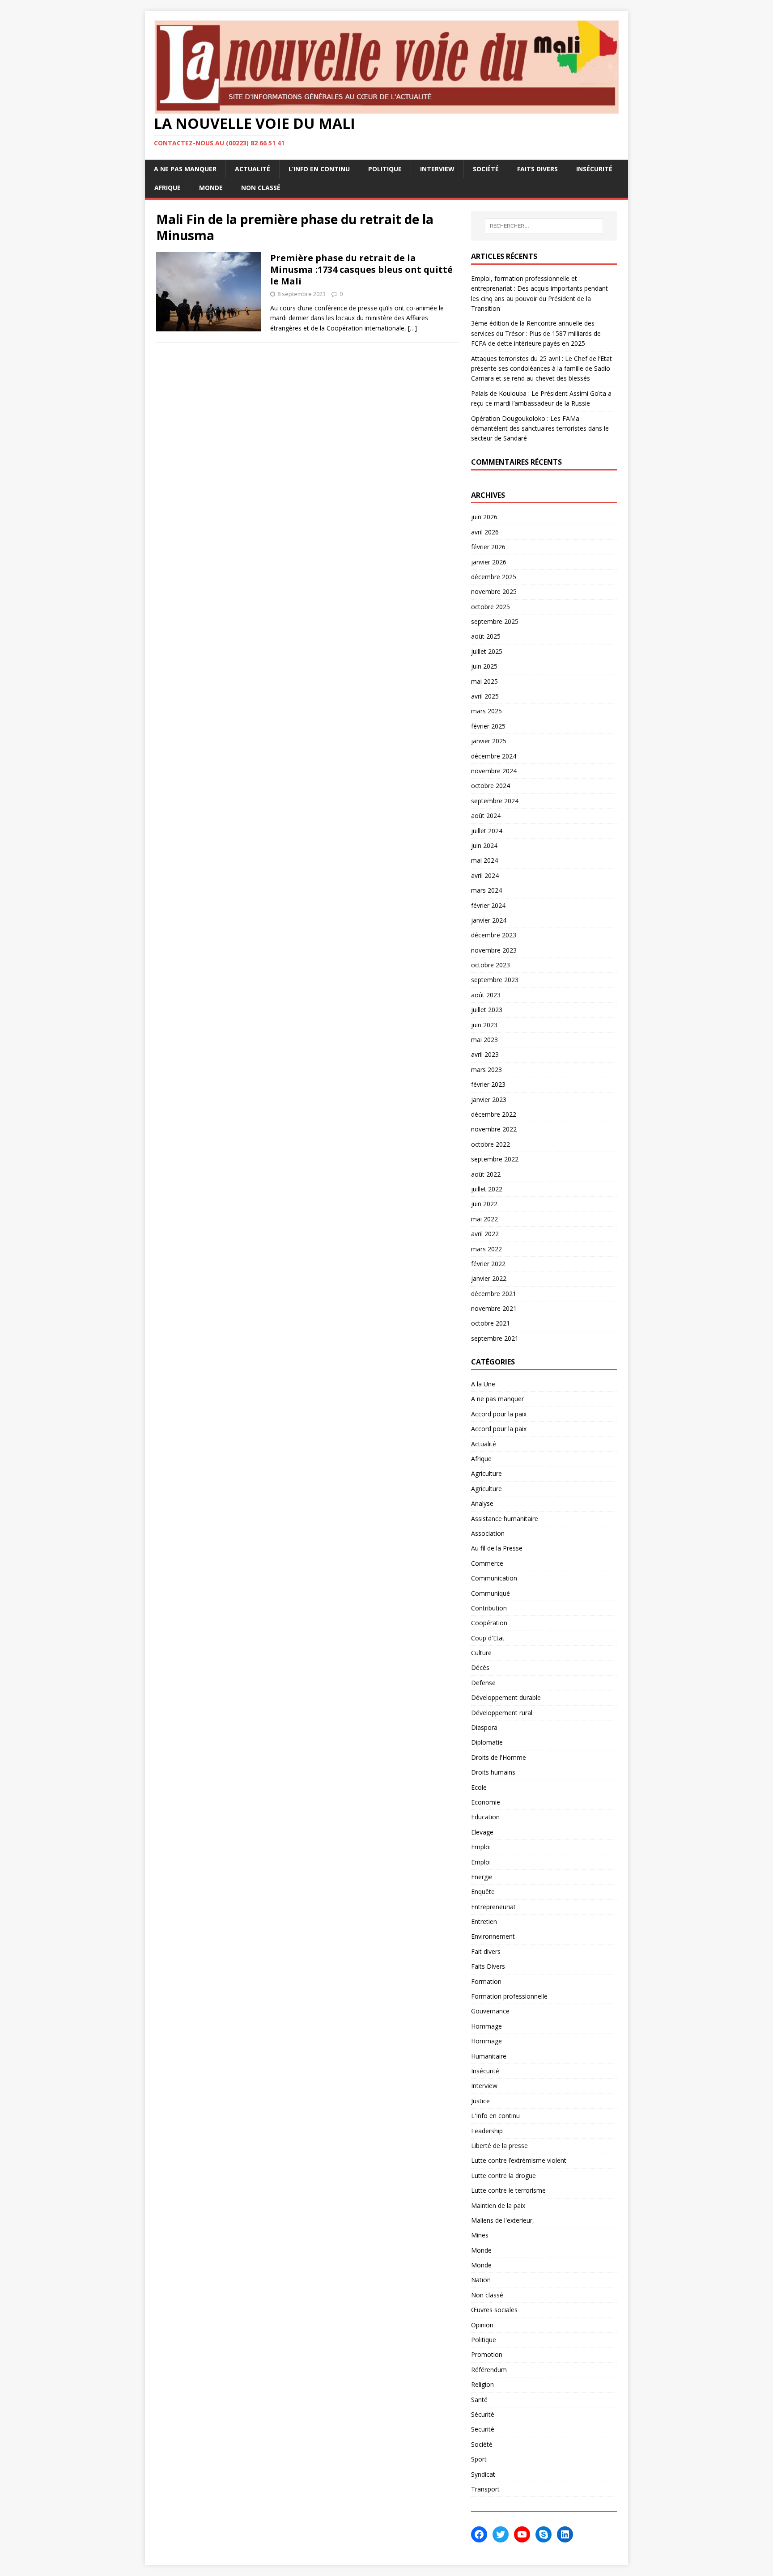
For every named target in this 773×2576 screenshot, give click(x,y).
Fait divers (486, 1951)
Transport (485, 2489)
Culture (481, 1653)
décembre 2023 (494, 935)
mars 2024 (486, 890)
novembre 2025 (494, 591)
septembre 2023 (495, 980)
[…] (412, 328)
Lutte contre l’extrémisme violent (519, 2160)
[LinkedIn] (565, 2534)
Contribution (489, 1608)
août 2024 (486, 816)
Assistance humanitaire (505, 1519)
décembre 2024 (494, 756)
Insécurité (594, 169)
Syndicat (483, 2474)
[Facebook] (479, 2534)
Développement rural (502, 1713)
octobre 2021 (491, 1323)
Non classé (261, 188)
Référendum (489, 2370)
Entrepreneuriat (493, 1907)
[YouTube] (522, 2534)
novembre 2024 (494, 771)
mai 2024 (484, 860)
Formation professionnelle (509, 1996)
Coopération (489, 1623)
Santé (479, 2400)
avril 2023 (485, 1054)
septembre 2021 (495, 1338)
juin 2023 (484, 1025)
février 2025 (488, 726)
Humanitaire (489, 2056)
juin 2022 (484, 1204)
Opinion (482, 2325)
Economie (486, 1802)
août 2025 (486, 636)
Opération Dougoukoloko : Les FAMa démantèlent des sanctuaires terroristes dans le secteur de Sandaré (540, 428)
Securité (483, 2429)
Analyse (482, 1503)
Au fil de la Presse (497, 1548)
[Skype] (544, 2534)
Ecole (479, 1787)
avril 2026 (485, 532)
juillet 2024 (487, 831)
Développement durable (506, 1697)
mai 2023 (484, 1040)
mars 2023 (486, 1070)
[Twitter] (501, 2534)
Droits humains (493, 1772)
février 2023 (488, 1084)
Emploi (481, 1847)
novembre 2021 (494, 1308)
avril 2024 (485, 875)
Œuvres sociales (494, 2310)
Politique (385, 169)
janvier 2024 (489, 920)
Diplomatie (487, 1742)
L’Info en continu (319, 169)
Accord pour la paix (499, 1414)
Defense (483, 1683)
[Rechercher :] (544, 226)
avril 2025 (485, 696)
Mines (480, 2235)
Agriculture (486, 1473)
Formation (486, 1981)
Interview (437, 169)
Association (488, 1533)
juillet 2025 (487, 651)
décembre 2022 (494, 1114)
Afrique (168, 188)
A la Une (483, 1384)
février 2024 (488, 905)
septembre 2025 (495, 621)
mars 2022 (486, 1249)
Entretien (484, 1921)
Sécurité (483, 2414)
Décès (480, 1667)
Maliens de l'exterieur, (503, 2220)
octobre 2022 (491, 1144)
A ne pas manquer (185, 169)
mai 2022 (484, 1219)
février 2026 (488, 547)
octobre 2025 (491, 607)
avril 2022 (485, 1234)
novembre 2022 (494, 1129)
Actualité (253, 169)
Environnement (493, 1936)
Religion (482, 2384)
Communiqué (491, 1593)
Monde (211, 188)
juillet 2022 (487, 1189)
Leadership (487, 2131)
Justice (480, 2101)
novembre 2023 (494, 950)
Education (485, 1817)
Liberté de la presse (499, 2146)
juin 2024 (484, 845)
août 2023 (486, 995)
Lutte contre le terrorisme (508, 2190)
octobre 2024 (491, 786)
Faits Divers (537, 169)
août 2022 (486, 1174)
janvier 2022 (489, 1278)
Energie (482, 1877)
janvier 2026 (489, 562)
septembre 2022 (495, 1159)
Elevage (482, 1832)
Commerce (487, 1563)
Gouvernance (490, 2011)
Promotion (487, 2354)
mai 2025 (484, 681)
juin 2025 (484, 666)
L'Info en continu (495, 2116)
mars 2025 (486, 711)
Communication (494, 1578)
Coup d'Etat (488, 1638)
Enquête (483, 1892)
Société (486, 169)
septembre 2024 (495, 801)
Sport (479, 2459)
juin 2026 (484, 517)
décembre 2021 (494, 1294)
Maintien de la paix (498, 2205)
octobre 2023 (491, 965)
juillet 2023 (487, 1010)
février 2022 (488, 1264)
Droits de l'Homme (499, 1757)
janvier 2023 (489, 1099)
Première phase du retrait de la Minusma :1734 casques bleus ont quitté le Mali (361, 269)
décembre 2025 (494, 577)
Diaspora (484, 1727)
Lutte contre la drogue (503, 2176)
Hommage (486, 2026)
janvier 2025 (489, 741)
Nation (481, 2280)
